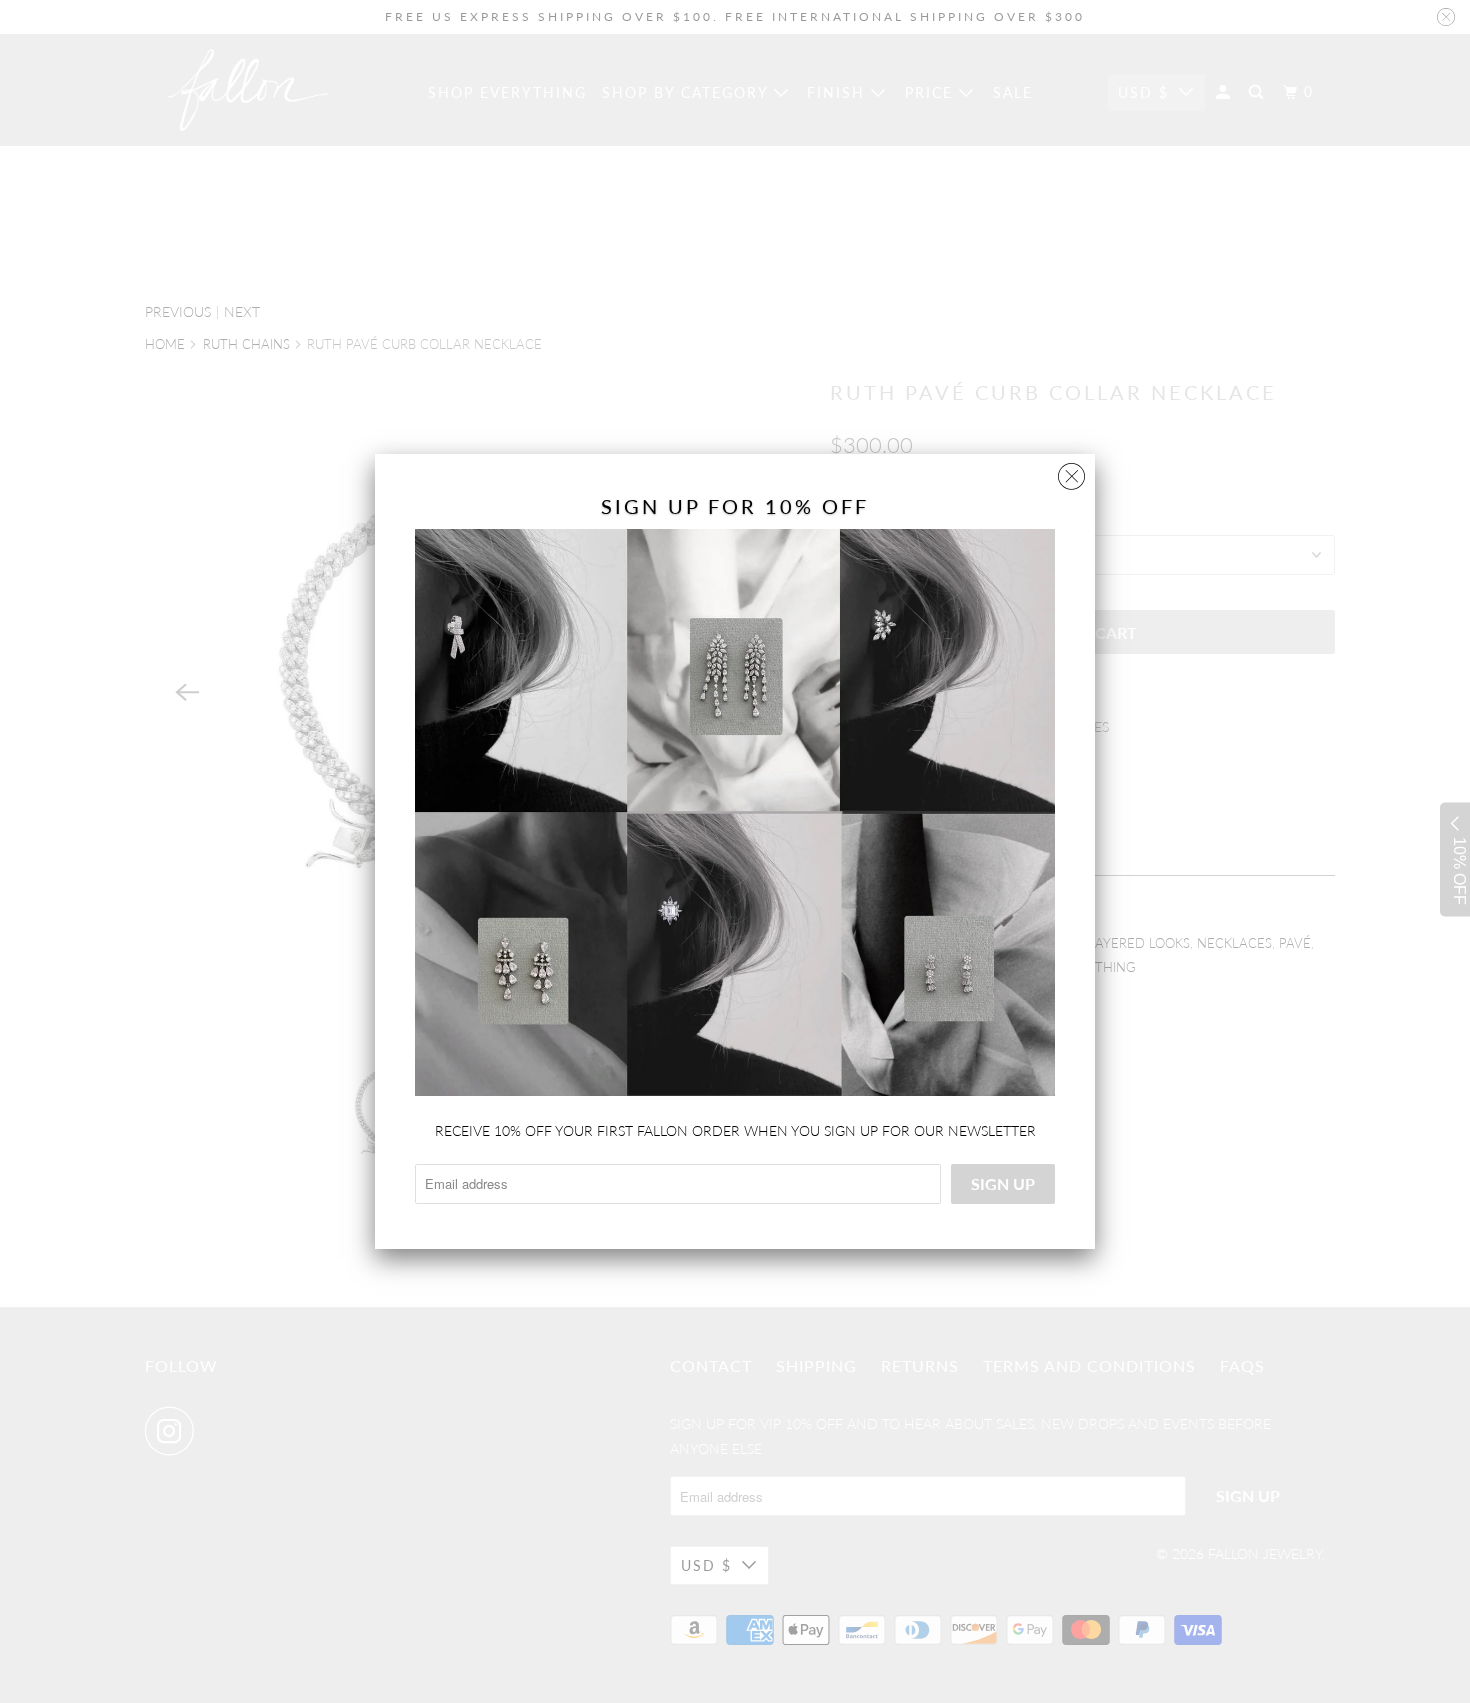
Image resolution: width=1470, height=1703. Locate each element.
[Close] (1071, 471)
